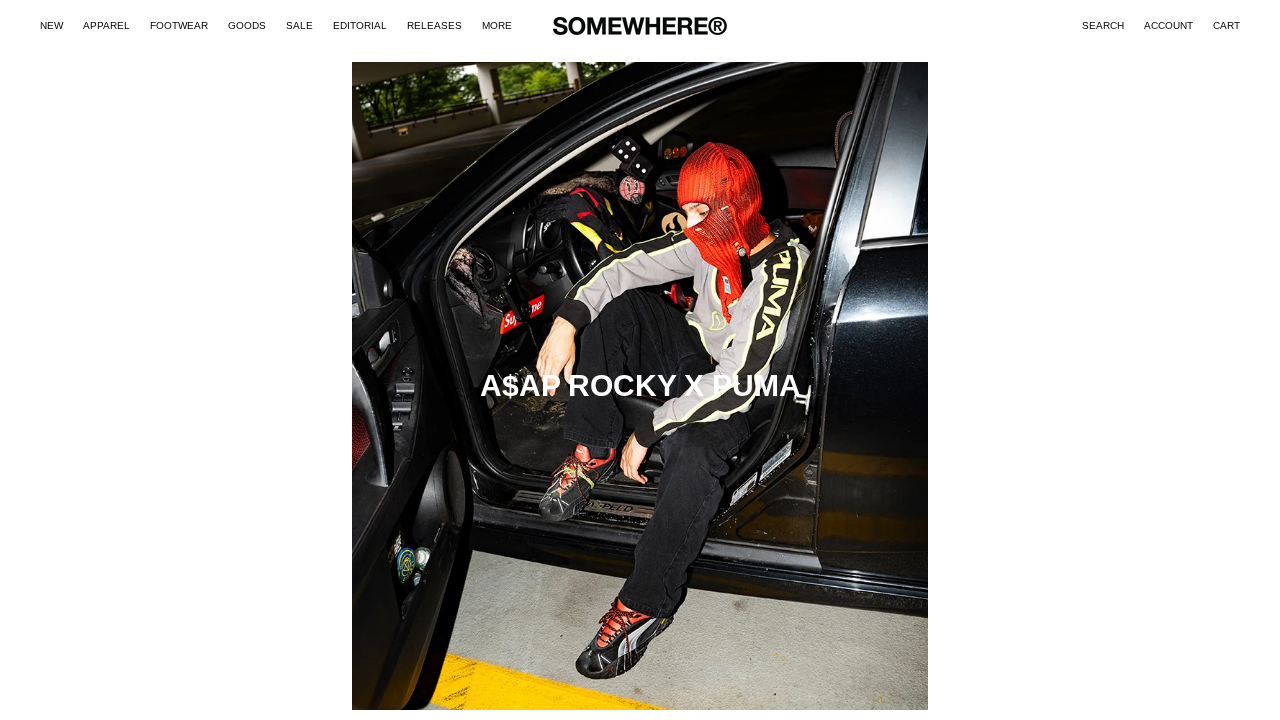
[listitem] (497, 26)
